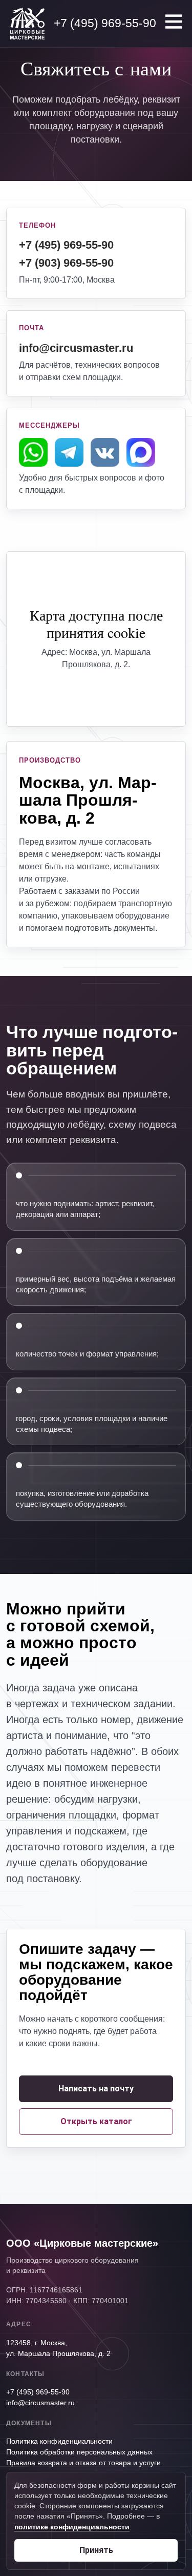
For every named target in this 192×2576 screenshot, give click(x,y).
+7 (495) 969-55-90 (66, 245)
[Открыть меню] (174, 22)
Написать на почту (96, 2089)
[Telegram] (69, 457)
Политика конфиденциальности (59, 2441)
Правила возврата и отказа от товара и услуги (83, 2463)
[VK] (105, 457)
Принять (96, 2550)
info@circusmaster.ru (76, 348)
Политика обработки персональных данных (79, 2452)
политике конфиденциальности (72, 2527)
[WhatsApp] (33, 457)
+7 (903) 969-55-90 (66, 263)
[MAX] (141, 457)
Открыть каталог (96, 2121)
